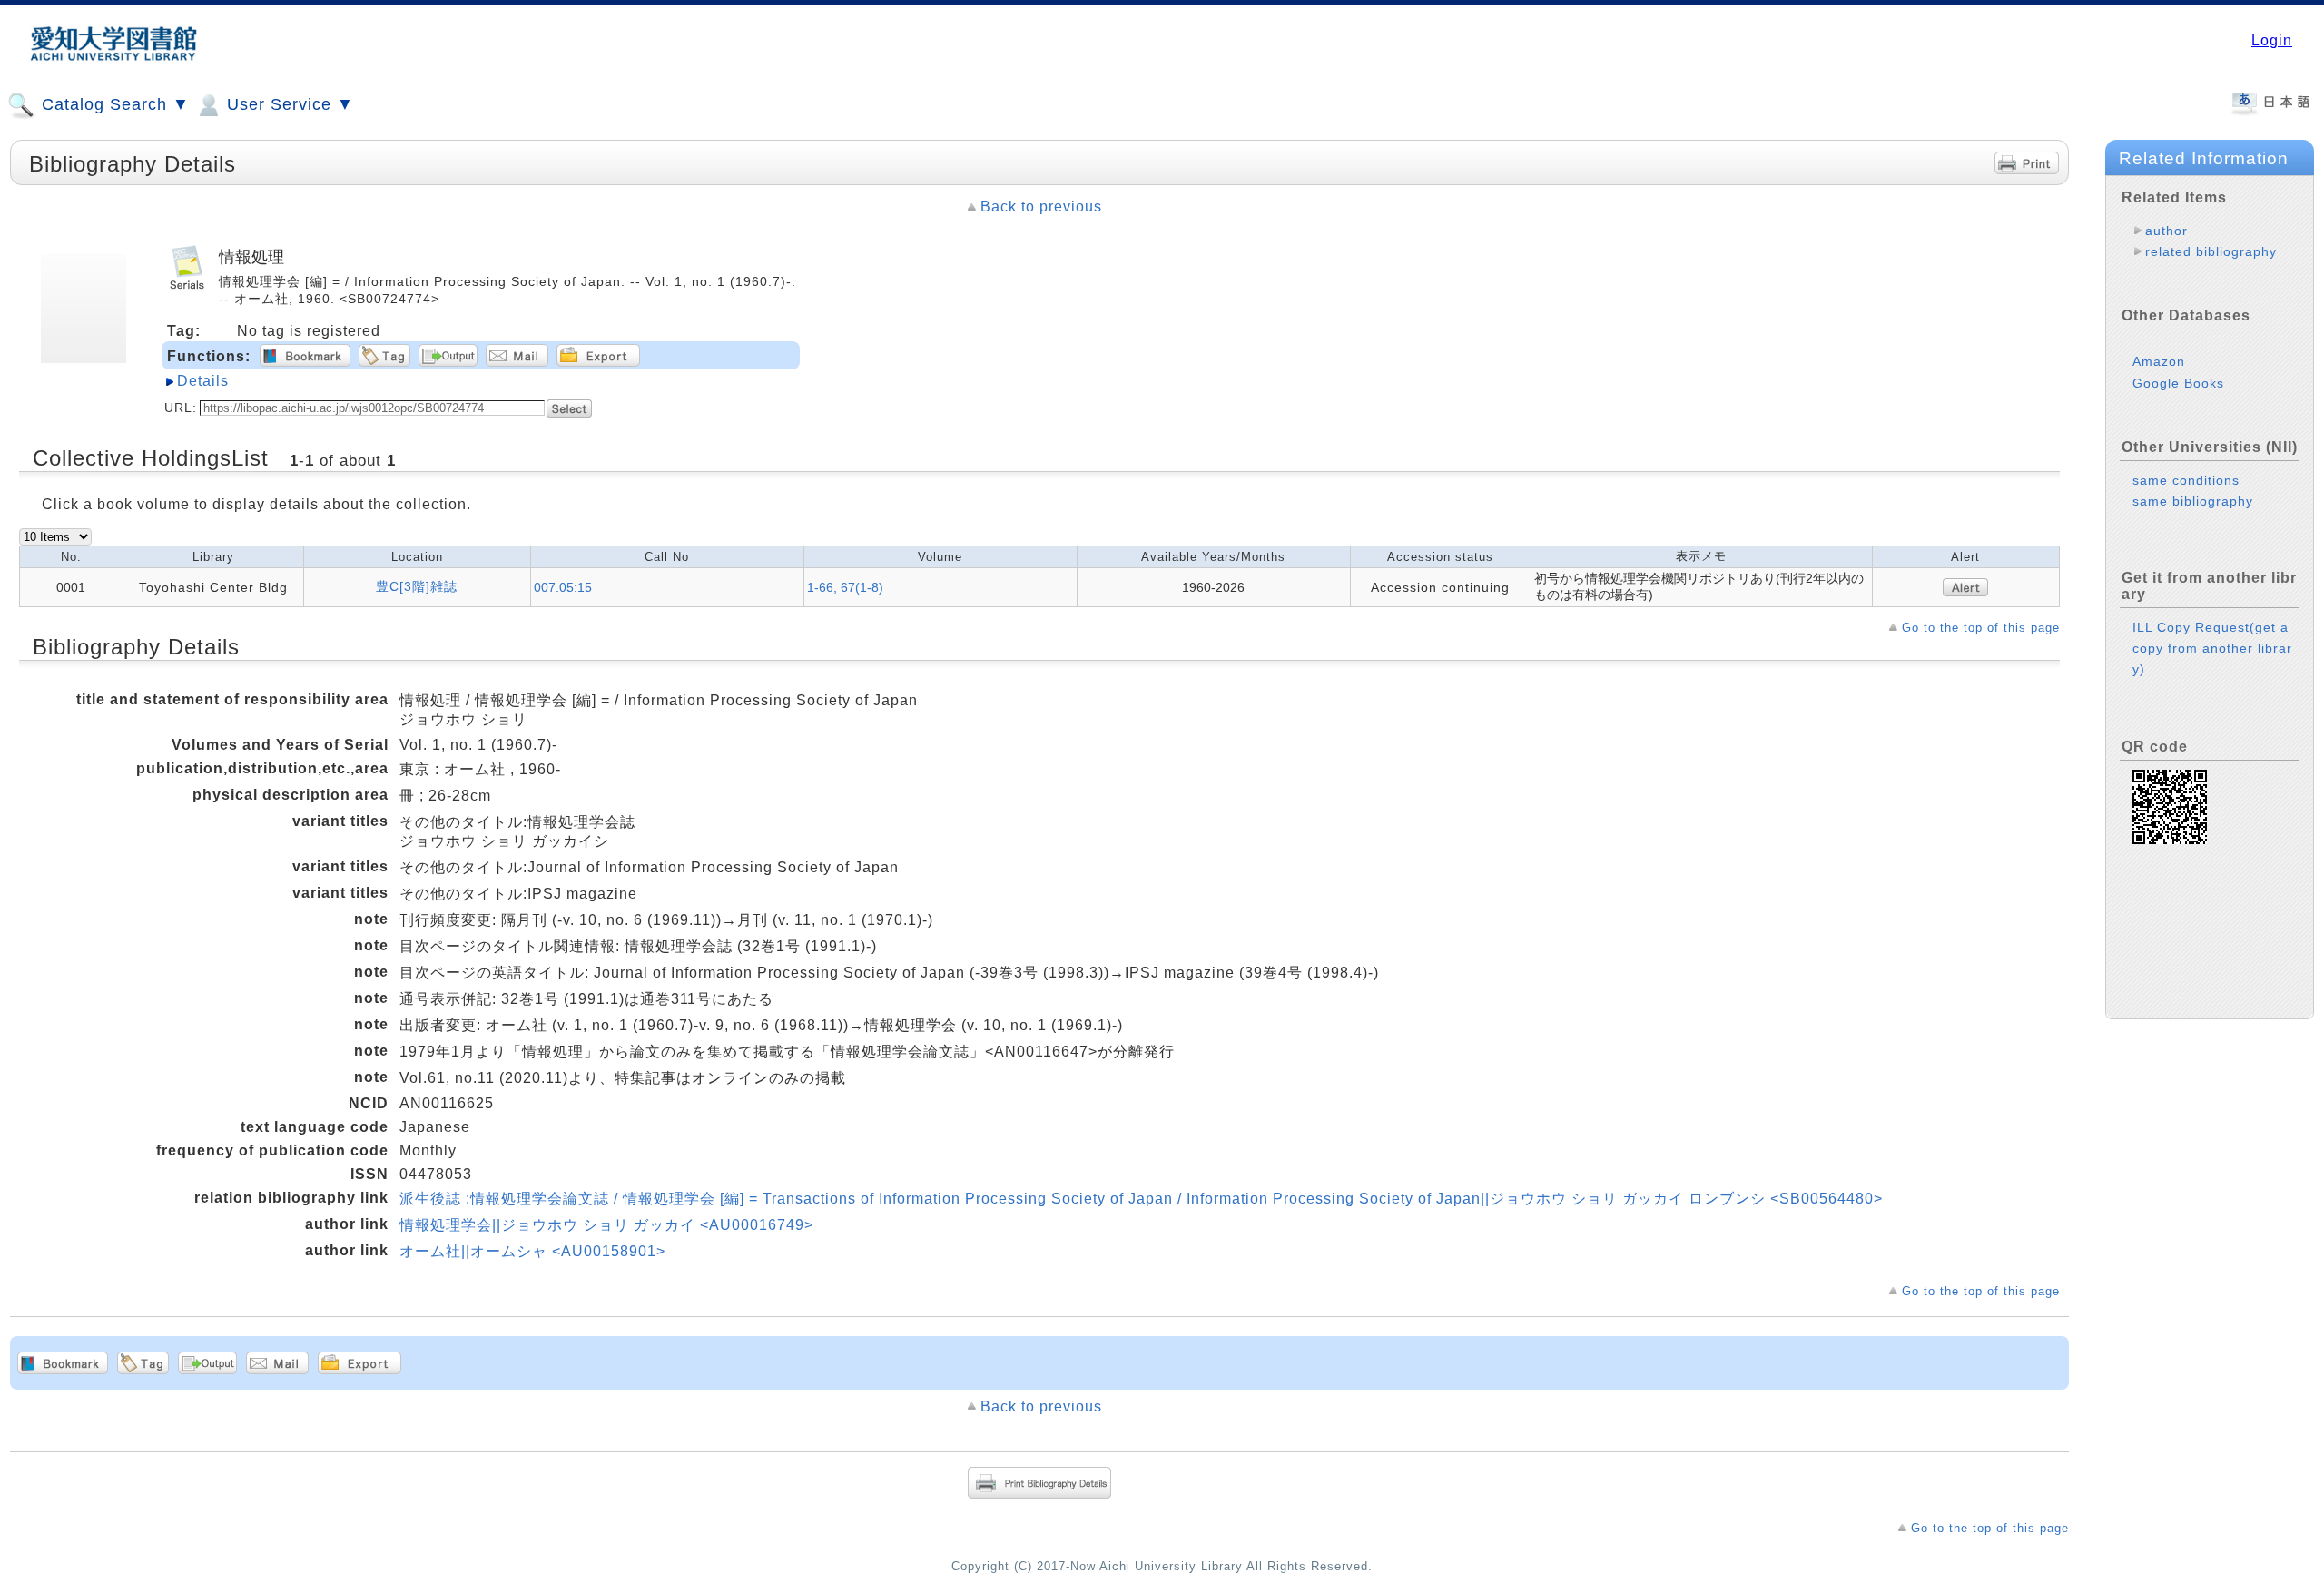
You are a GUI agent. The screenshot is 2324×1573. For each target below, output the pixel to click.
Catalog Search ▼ (113, 104)
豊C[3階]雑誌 (417, 586)
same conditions (2186, 480)
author (2166, 231)
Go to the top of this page (1981, 628)
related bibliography (2211, 251)
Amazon (2159, 361)
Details (203, 381)
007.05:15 (563, 587)
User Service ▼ (288, 104)
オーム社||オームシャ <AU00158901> (532, 1251)
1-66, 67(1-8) (845, 587)
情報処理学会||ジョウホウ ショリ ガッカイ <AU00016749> (606, 1225)
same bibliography (2193, 501)
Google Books (2178, 383)
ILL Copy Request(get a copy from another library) (2212, 648)
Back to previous (1041, 206)
